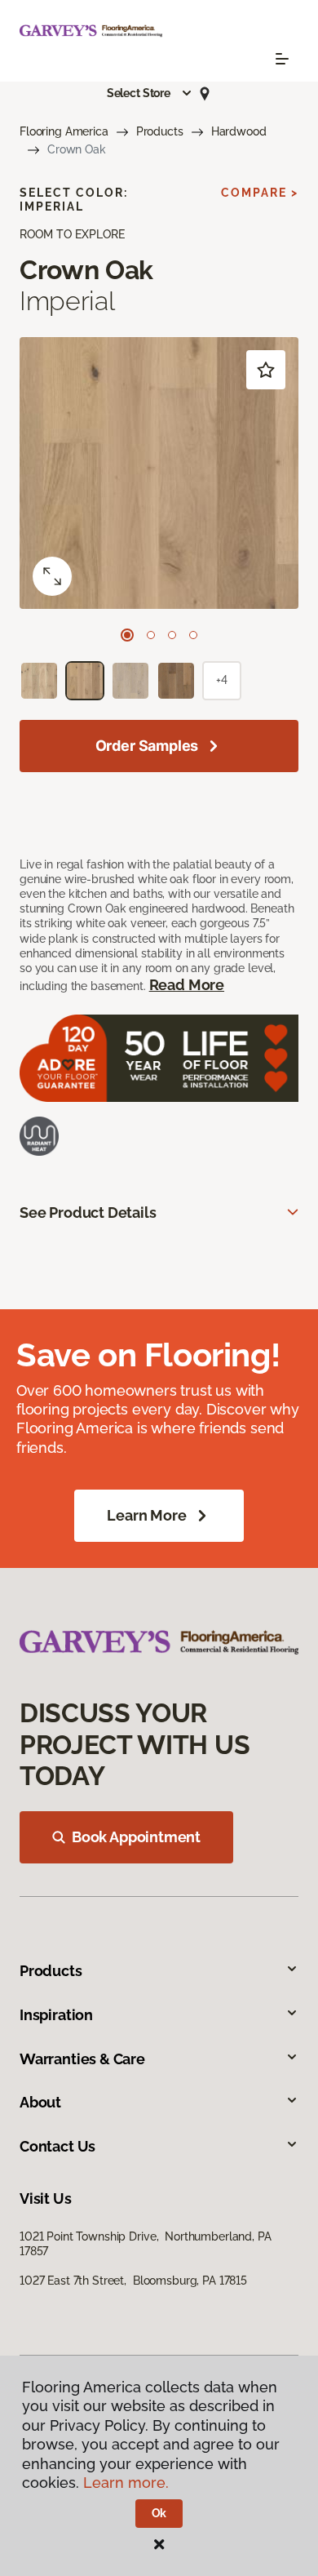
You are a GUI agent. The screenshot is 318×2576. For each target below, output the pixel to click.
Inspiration (56, 2015)
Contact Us (57, 2146)
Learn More (146, 1515)
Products (160, 131)
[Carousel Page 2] (151, 635)
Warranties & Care (82, 2059)
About (40, 2102)
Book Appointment (136, 1837)
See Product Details (88, 1212)
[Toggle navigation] (282, 59)
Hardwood (239, 131)
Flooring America (64, 131)
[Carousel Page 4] (193, 635)
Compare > (260, 193)
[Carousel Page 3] (172, 635)
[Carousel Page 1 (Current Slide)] (127, 635)
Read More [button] (187, 985)
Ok (159, 2513)
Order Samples (147, 746)
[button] (150, 93)
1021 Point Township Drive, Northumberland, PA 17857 (146, 2244)
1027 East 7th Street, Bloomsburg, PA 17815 (133, 2281)
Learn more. (126, 2483)
